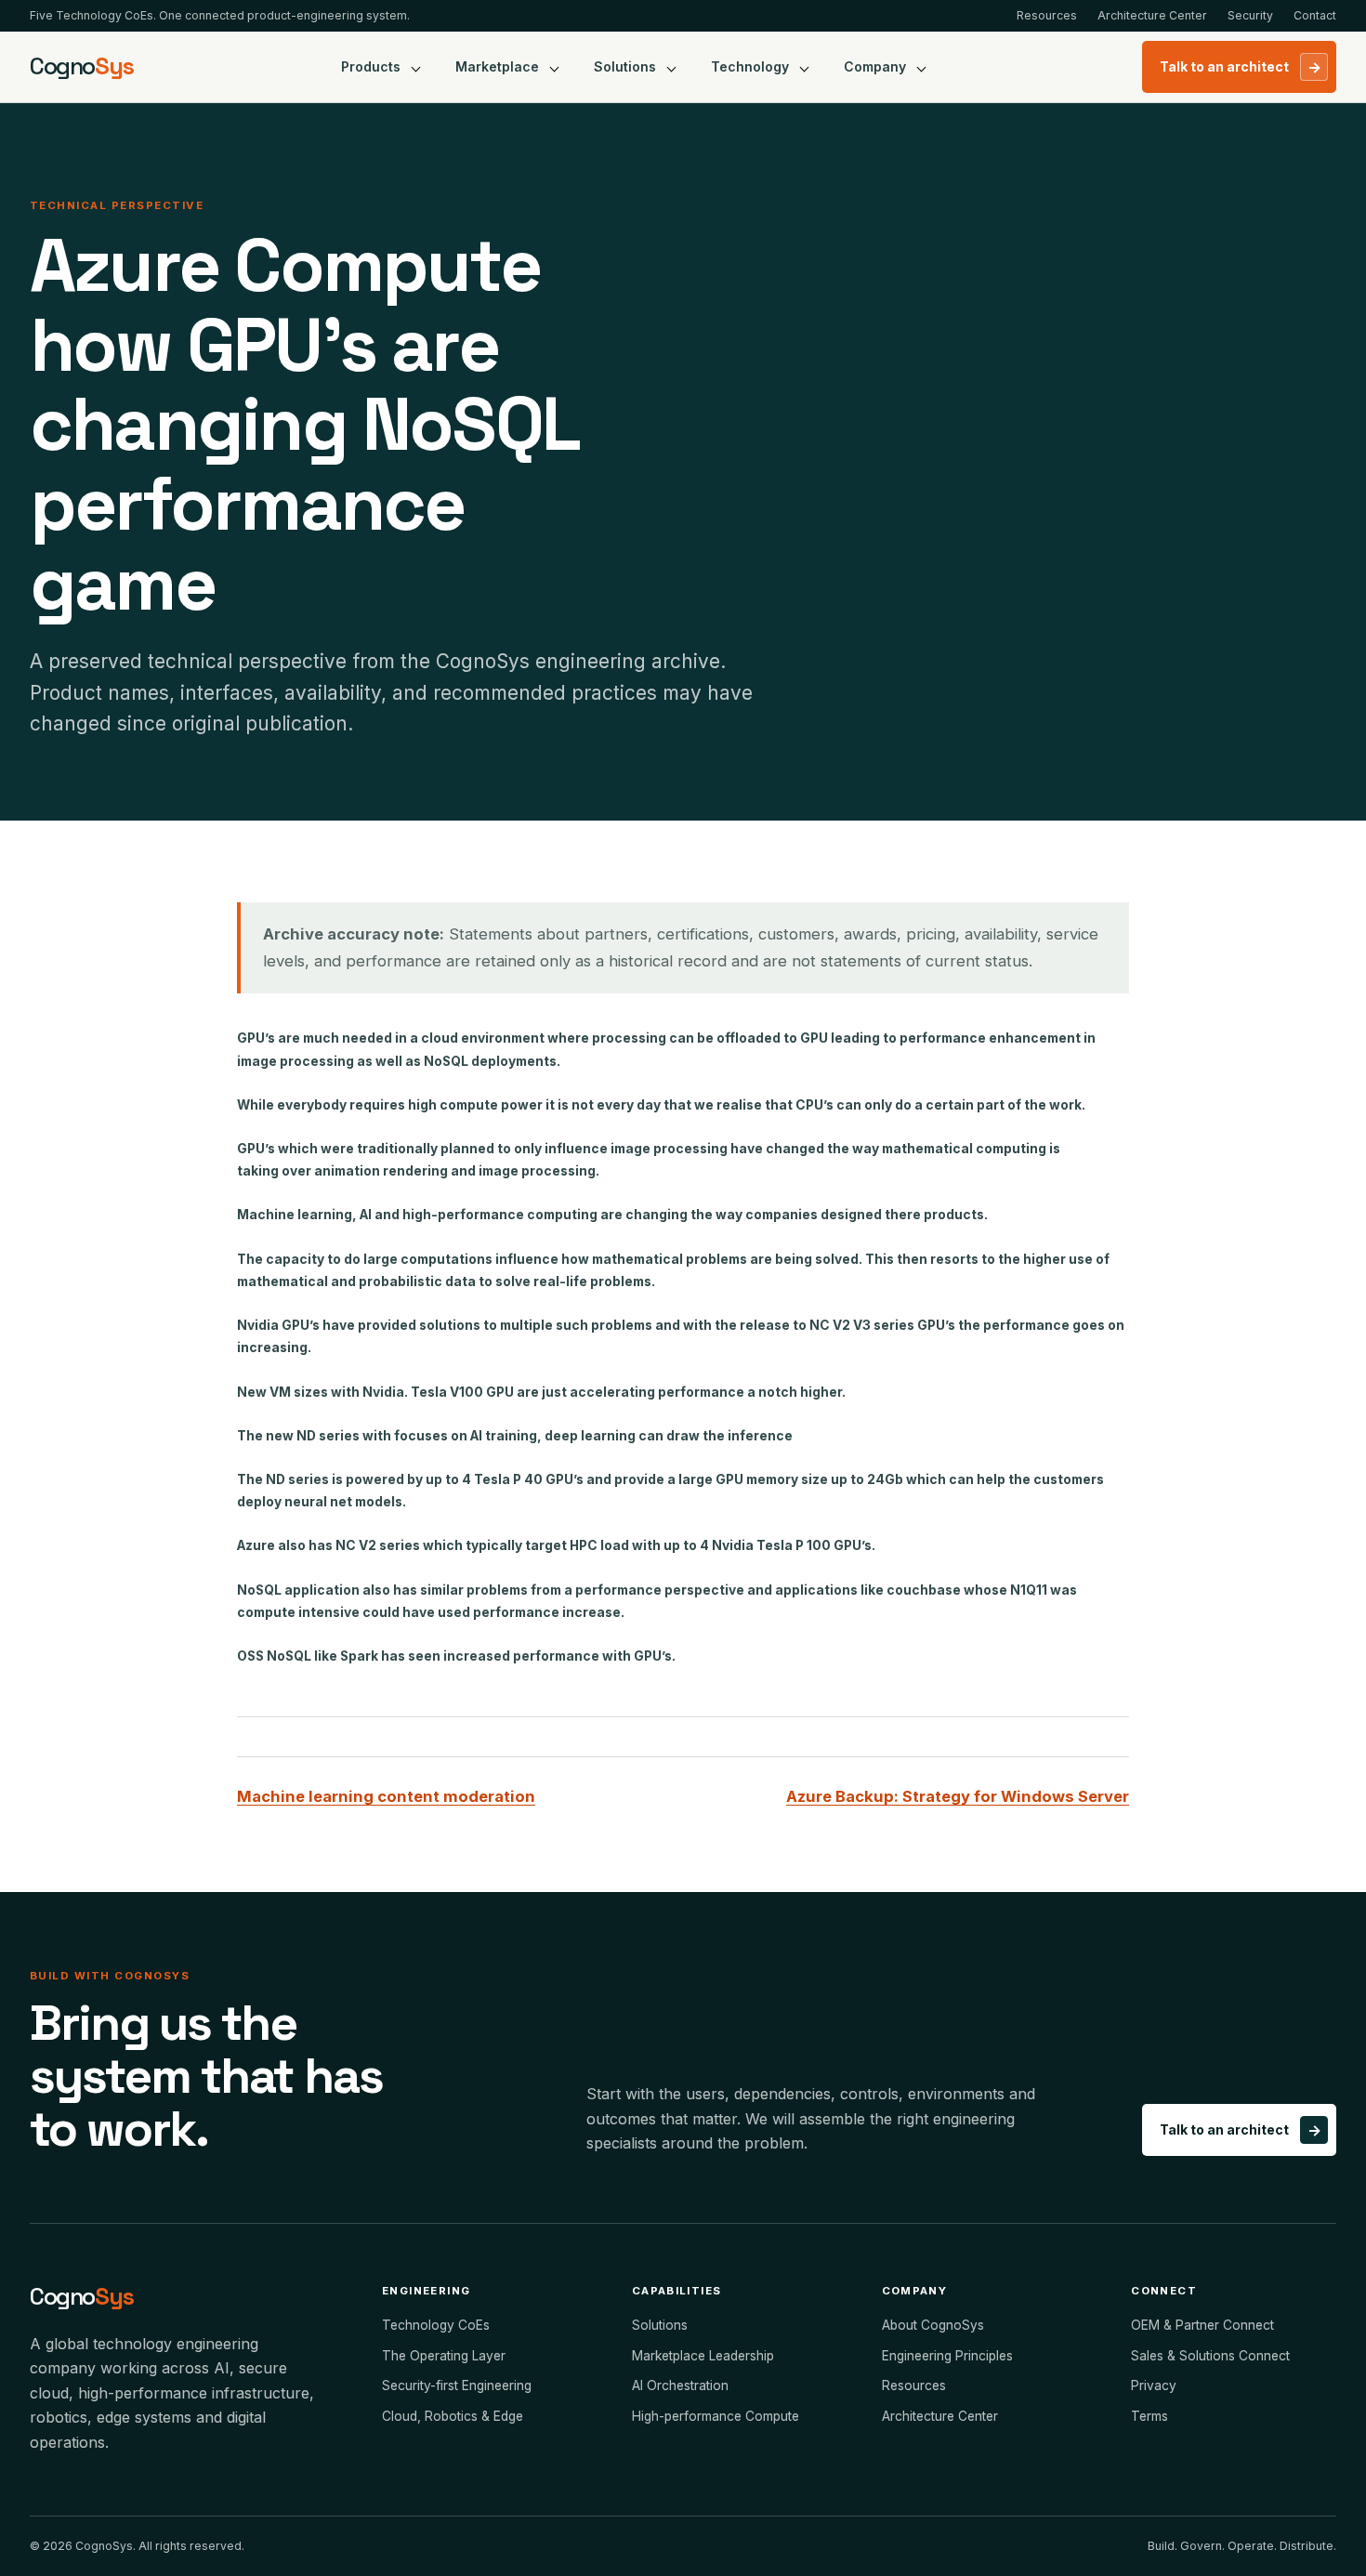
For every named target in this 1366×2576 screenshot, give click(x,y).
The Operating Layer (444, 2356)
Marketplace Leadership (703, 2356)
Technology (750, 66)
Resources (1047, 15)
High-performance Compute (716, 2416)
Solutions (625, 66)
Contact (1315, 15)
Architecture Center (1152, 15)
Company (875, 66)
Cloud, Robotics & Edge (453, 2416)
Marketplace (497, 66)
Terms (1149, 2416)
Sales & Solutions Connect (1210, 2356)
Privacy (1154, 2385)
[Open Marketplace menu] (555, 67)
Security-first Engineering (457, 2385)
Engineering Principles (947, 2356)
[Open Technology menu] (805, 67)
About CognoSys (933, 2325)
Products (371, 66)
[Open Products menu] (416, 67)
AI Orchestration (680, 2385)
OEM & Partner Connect (1202, 2325)
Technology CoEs (436, 2325)
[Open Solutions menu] (672, 67)
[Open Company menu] (922, 67)
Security (1250, 15)
